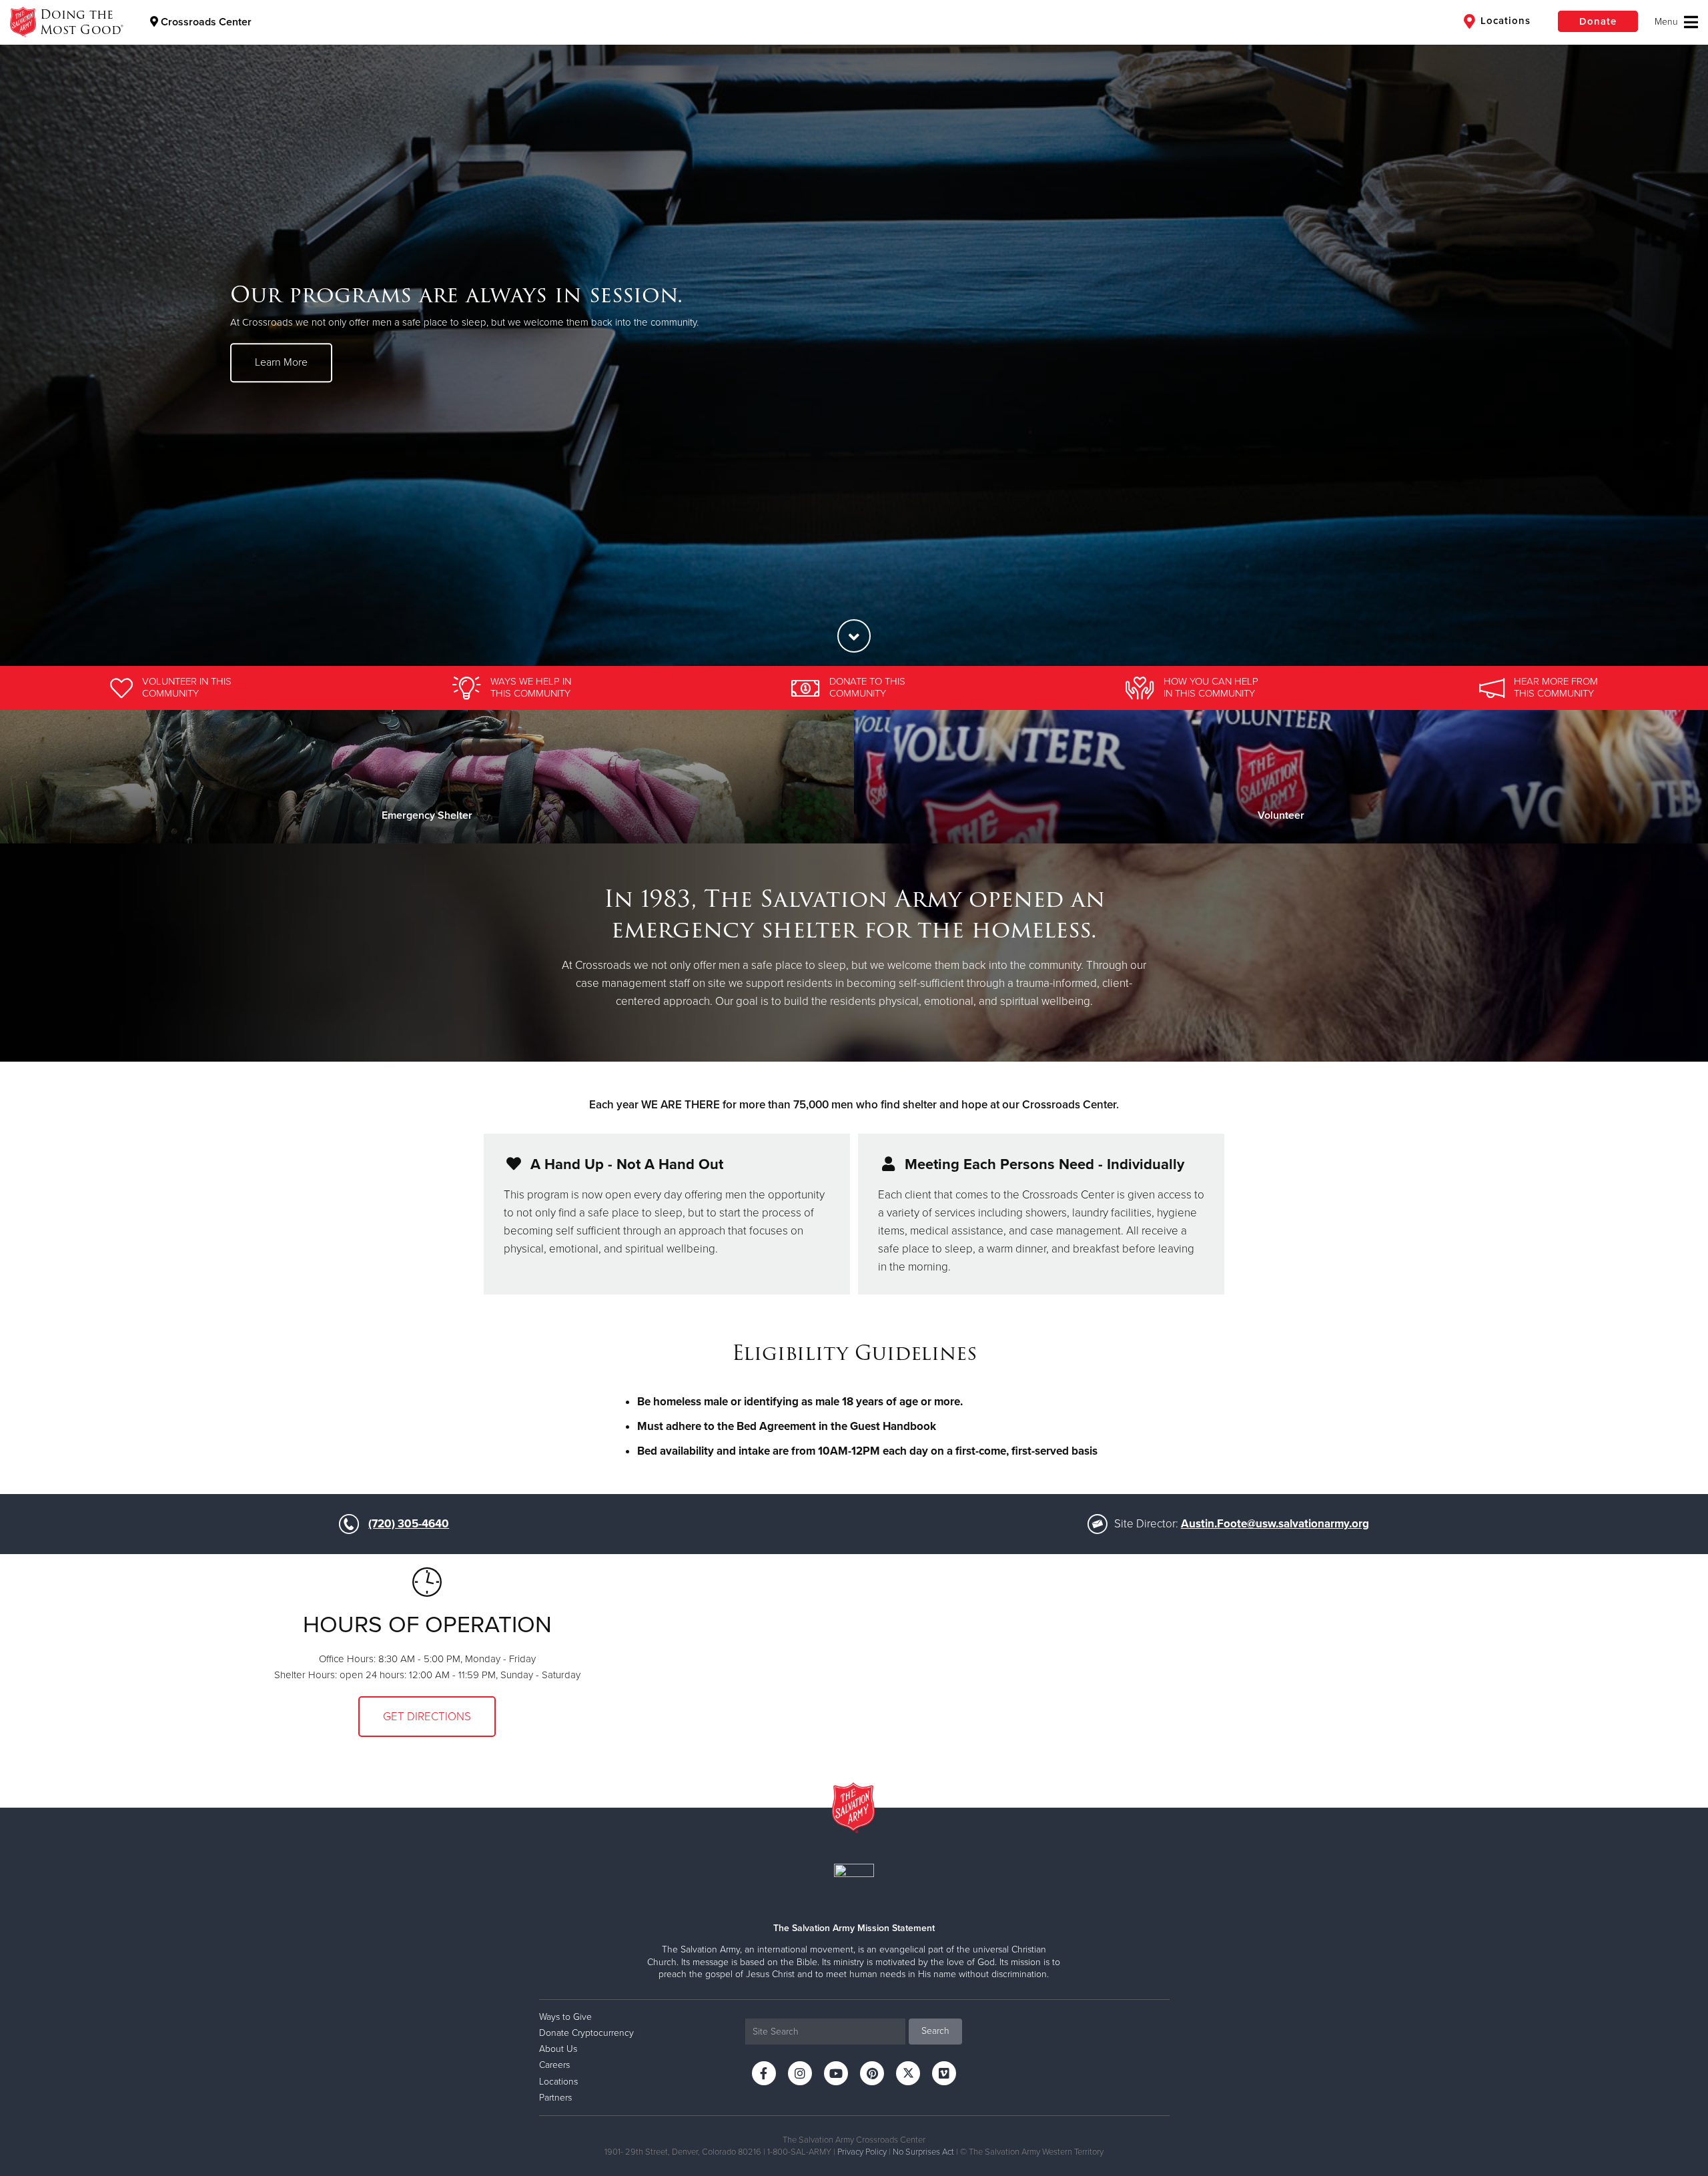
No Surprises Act (923, 2152)
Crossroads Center (205, 22)
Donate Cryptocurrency (586, 2033)
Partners (555, 2098)
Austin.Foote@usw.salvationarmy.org (1275, 1524)
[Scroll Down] (854, 636)
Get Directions (427, 1717)
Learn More (281, 362)
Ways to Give (565, 2017)
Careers (554, 2065)
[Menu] (1676, 22)
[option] (854, 333)
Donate (1598, 21)
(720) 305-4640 (409, 1524)
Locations (1504, 21)
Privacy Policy (862, 2152)
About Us (558, 2049)
